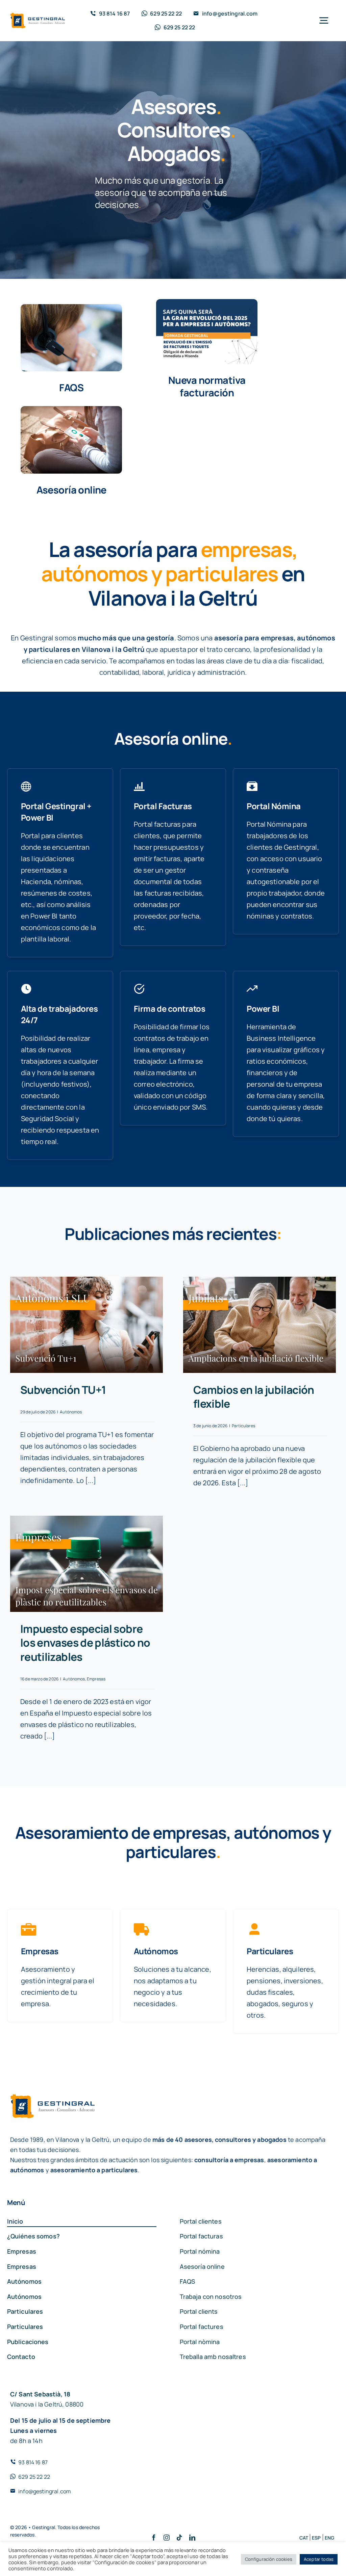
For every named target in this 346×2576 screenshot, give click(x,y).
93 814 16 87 (33, 2462)
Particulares (243, 1426)
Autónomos (71, 1412)
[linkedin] (192, 2538)
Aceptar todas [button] (319, 2559)
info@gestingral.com (45, 2491)
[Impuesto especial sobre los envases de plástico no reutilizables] (86, 1564)
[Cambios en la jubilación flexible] (259, 1325)
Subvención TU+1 (63, 1390)
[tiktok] (179, 2538)
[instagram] (167, 2538)
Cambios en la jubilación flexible (254, 1397)
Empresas (96, 1679)
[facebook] (154, 2538)
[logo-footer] (38, 16)
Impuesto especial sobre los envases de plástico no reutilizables (85, 1643)
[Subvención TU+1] (86, 1325)
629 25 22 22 (34, 2477)
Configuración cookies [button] (269, 2559)
